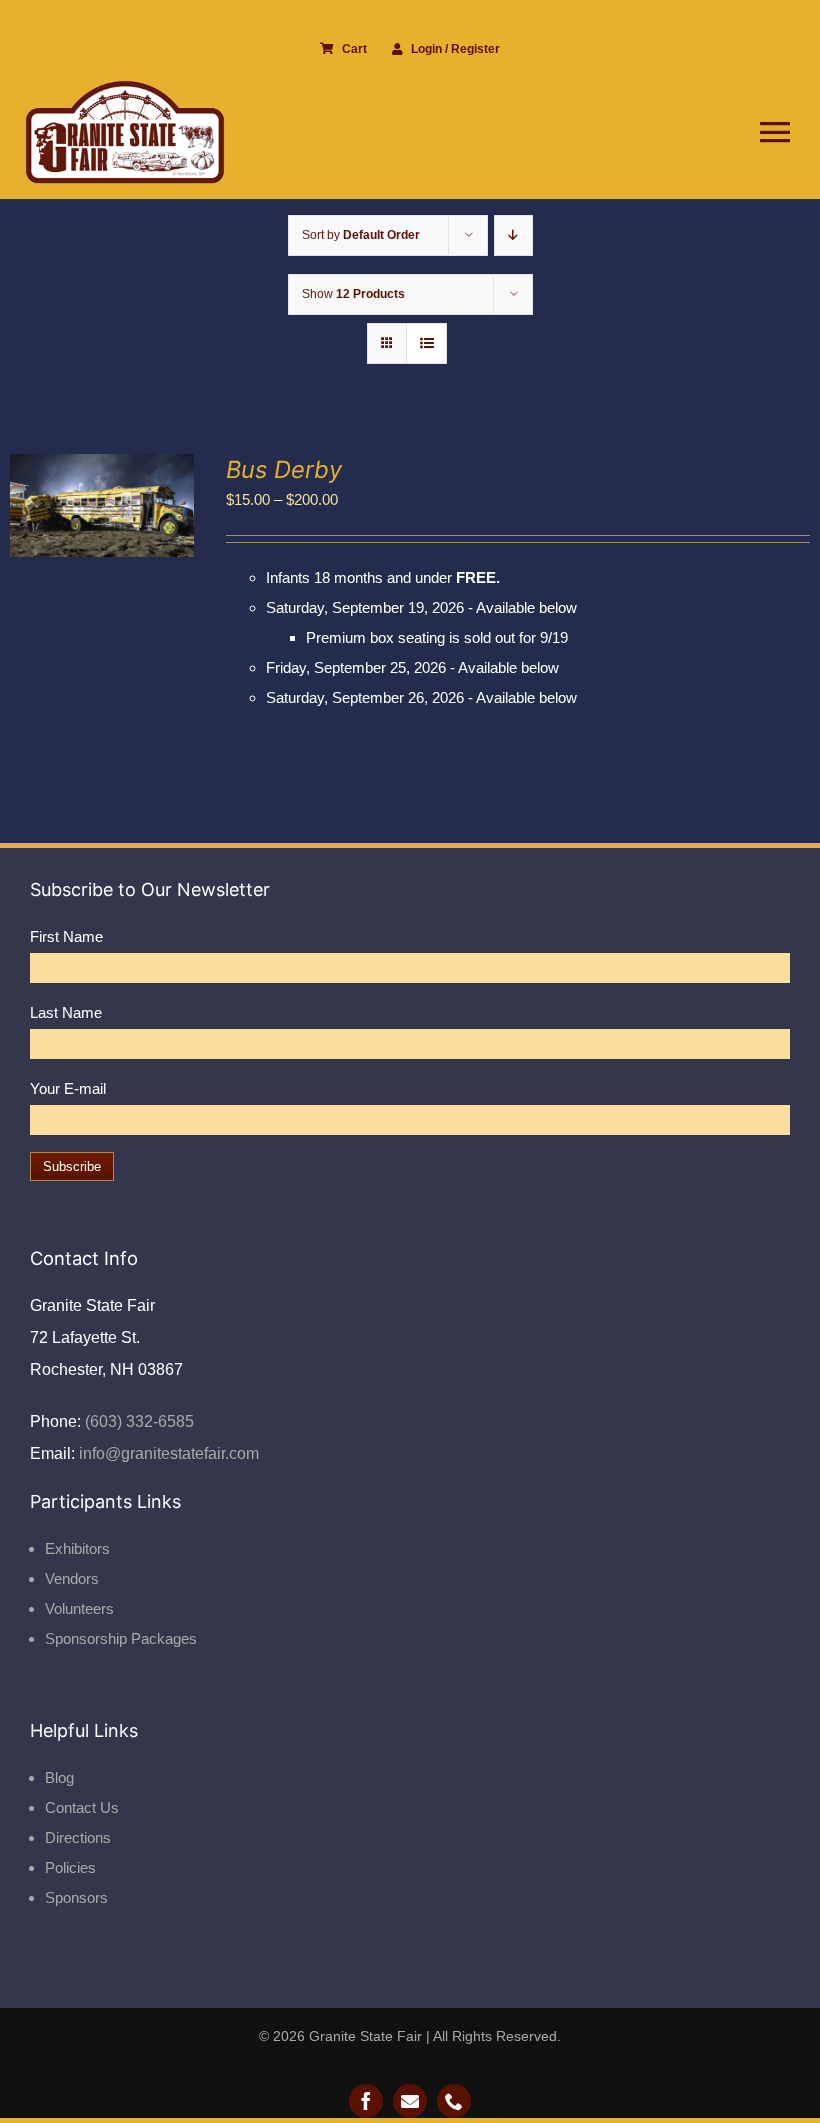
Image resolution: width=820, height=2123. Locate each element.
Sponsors (76, 1897)
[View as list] (426, 343)
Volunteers (79, 1608)
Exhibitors (77, 1548)
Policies (70, 1867)
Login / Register (455, 49)
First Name (66, 936)
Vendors (72, 1578)
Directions (78, 1837)
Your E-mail (68, 1088)
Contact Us (82, 1807)
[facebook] (366, 2101)
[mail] (410, 2101)
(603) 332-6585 (137, 1421)
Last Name (66, 1012)
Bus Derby (284, 469)
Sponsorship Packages (121, 1638)
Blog (59, 1777)
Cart (354, 49)
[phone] (454, 2101)
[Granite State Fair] (125, 87)
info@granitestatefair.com (167, 1453)
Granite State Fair (365, 2036)
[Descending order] (513, 235)
